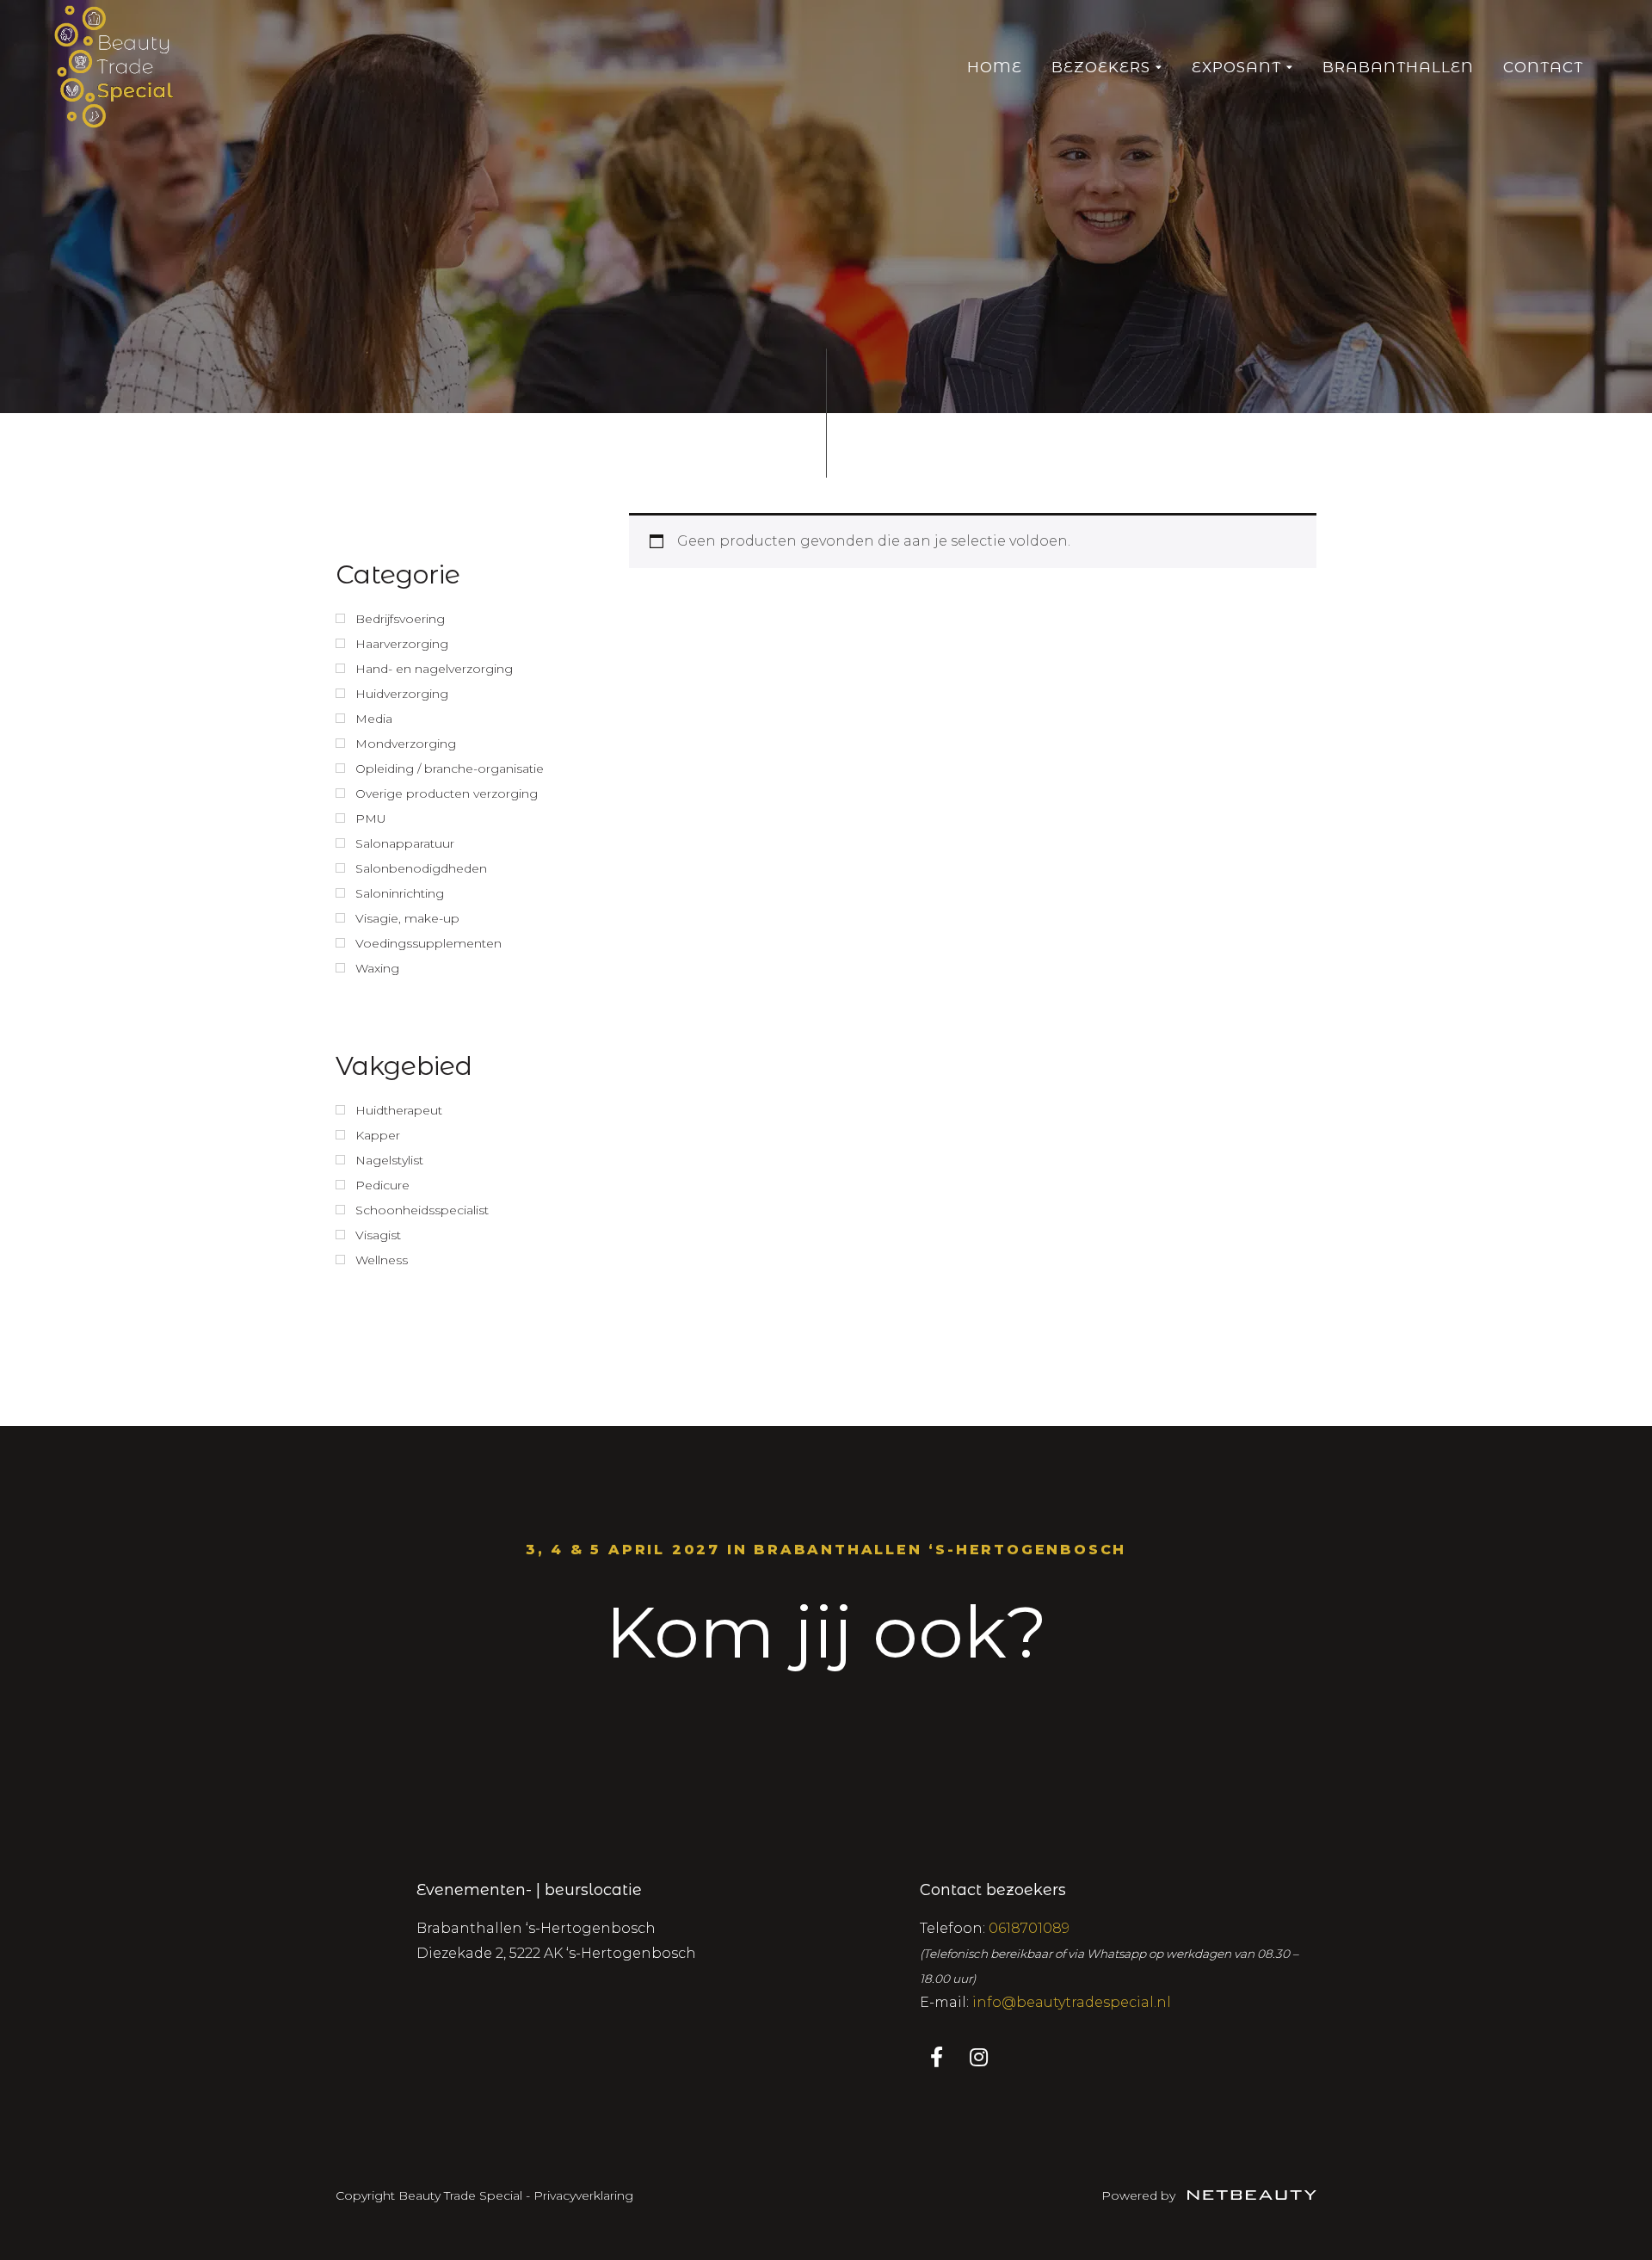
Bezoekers (1101, 67)
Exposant (1236, 67)
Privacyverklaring (583, 2195)
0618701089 (1029, 1928)
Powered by (1140, 2195)
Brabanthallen (1398, 67)
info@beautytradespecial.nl (1072, 2002)
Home (995, 67)
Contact (1543, 67)
